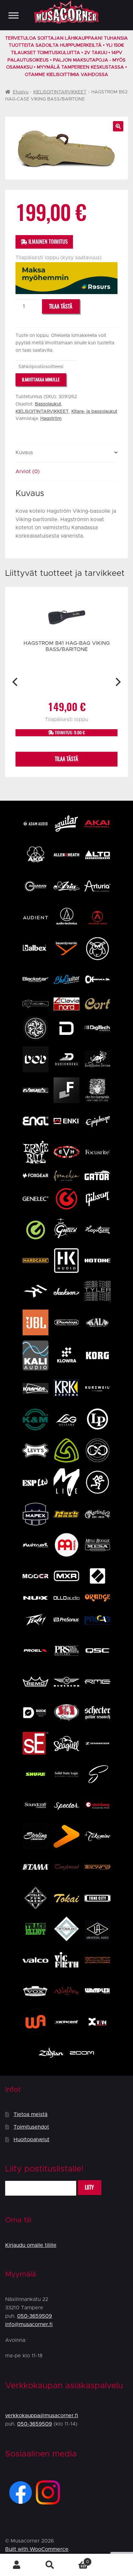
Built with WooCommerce (37, 2549)
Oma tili (17, 2565)
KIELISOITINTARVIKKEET (60, 92)
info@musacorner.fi (29, 2324)
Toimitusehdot (31, 2127)
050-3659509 (35, 2316)
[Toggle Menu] (14, 15)
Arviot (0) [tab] (28, 472)
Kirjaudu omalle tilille (31, 2245)
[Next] (117, 682)
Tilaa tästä (61, 306)
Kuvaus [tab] (24, 453)
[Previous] (16, 682)
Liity (89, 2187)
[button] (118, 126)
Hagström (51, 419)
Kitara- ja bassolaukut (94, 412)
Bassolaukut (48, 404)
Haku (50, 2565)
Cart (78, 2560)
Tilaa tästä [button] (66, 759)
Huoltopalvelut (31, 2140)
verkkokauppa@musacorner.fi (42, 2416)
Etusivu (21, 92)
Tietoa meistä (31, 2114)
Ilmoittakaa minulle (41, 380)
